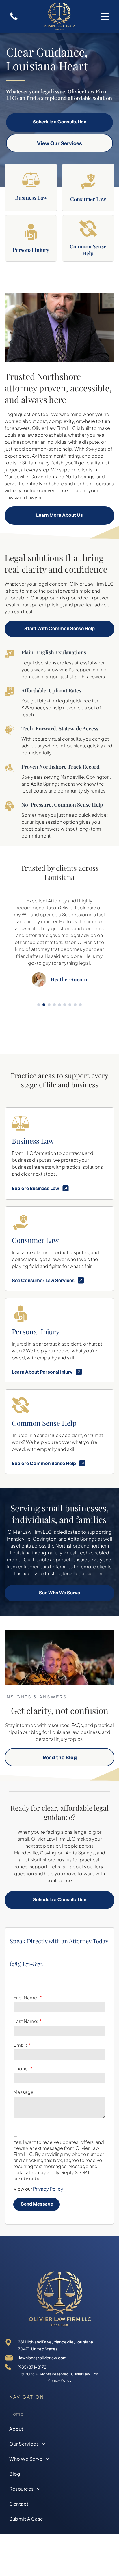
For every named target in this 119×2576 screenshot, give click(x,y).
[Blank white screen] (14, 19)
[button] (39, 1005)
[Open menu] (105, 16)
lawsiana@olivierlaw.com (43, 2358)
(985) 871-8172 (26, 1964)
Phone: (21, 2068)
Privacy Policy (48, 2189)
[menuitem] (34, 2414)
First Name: (26, 1997)
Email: (20, 2045)
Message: (24, 2092)
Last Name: (26, 2021)
